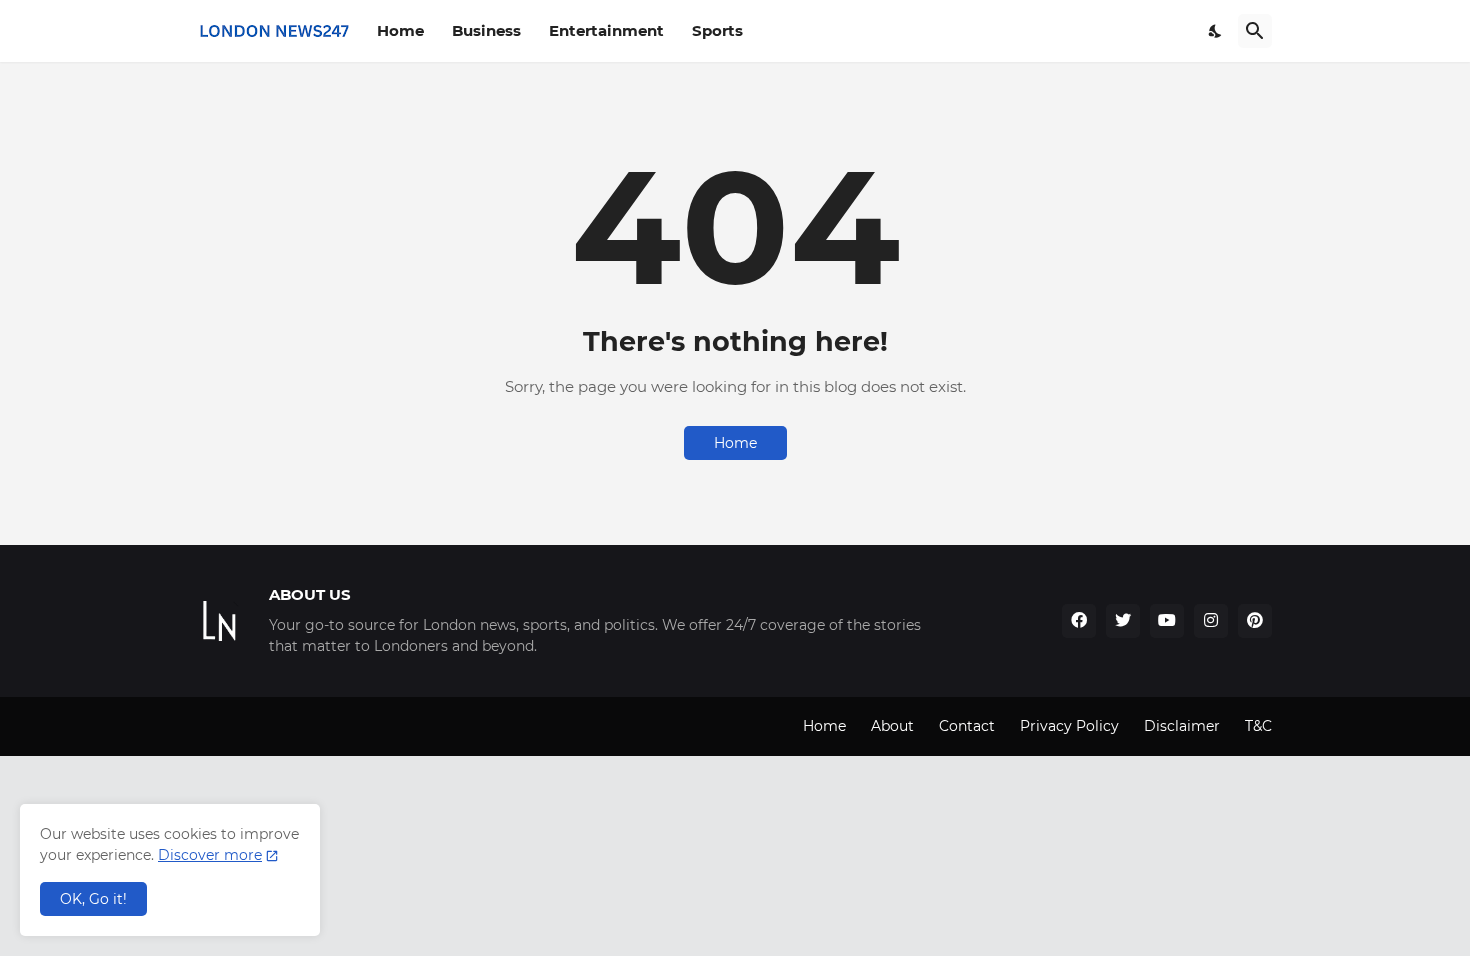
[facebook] (1079, 621)
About (892, 726)
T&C (1258, 726)
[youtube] (1167, 621)
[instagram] (1211, 621)
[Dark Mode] (1216, 31)
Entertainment (606, 30)
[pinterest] (1255, 621)
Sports (717, 30)
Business (486, 30)
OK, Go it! (93, 899)
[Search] (1255, 31)
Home (400, 30)
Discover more (210, 855)
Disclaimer (1182, 726)
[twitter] (1123, 621)
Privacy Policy (1069, 726)
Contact (967, 726)
